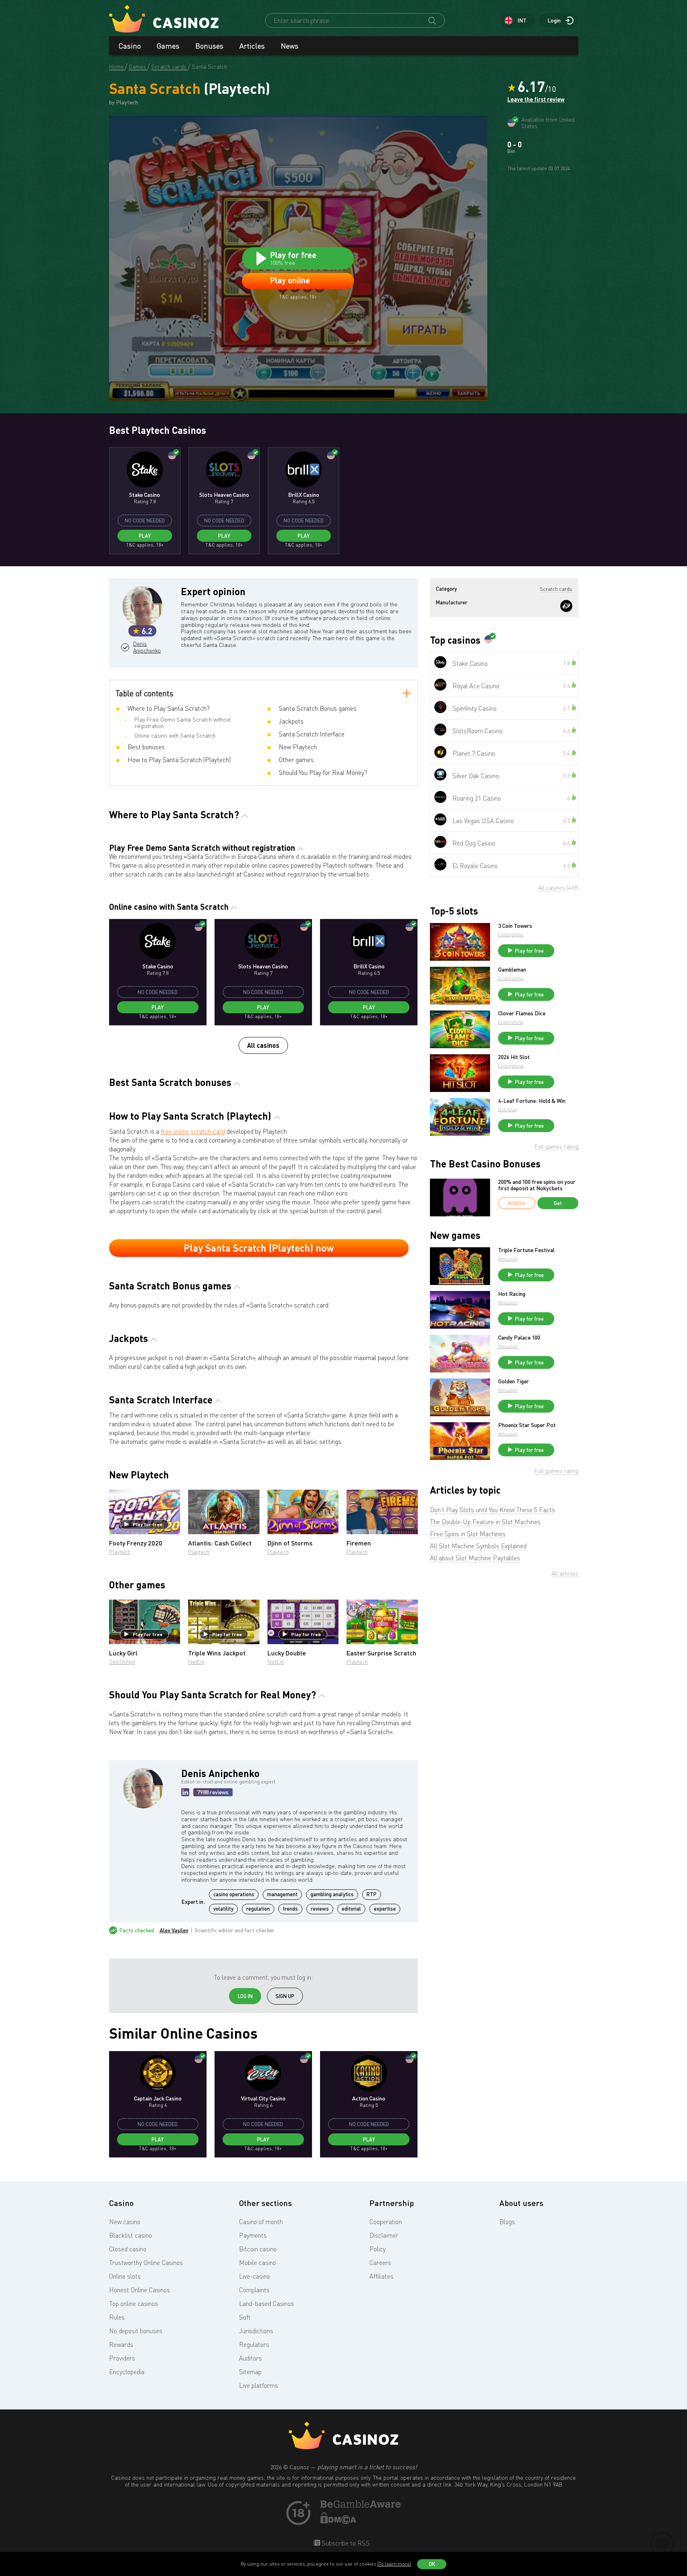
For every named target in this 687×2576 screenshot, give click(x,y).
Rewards (121, 2344)
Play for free (148, 1524)
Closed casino (128, 2249)
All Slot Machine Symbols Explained (478, 1546)
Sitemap (250, 2372)
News (290, 46)
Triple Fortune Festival (526, 1250)
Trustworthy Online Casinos (146, 2263)
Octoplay (508, 1109)
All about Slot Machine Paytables (475, 1558)
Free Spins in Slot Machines (468, 1534)
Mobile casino (257, 2263)
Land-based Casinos (266, 2304)
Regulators (254, 2344)
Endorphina (511, 934)
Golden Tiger (514, 1381)
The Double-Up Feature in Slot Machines (485, 1522)
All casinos (263, 1045)
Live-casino (254, 2276)
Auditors (250, 2358)
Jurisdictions (256, 2331)
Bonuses (209, 46)
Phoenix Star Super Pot (527, 1425)
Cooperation (386, 2222)
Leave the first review (536, 100)
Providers (122, 2358)
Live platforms (258, 2385)
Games (168, 46)
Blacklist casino (131, 2235)
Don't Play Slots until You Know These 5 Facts (492, 1510)
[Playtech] (566, 606)
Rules (117, 2317)
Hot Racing (512, 1294)
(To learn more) (394, 2564)
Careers (380, 2263)
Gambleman (512, 970)
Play (145, 536)
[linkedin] (185, 1792)
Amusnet (508, 1259)
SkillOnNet (122, 1662)
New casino (125, 2222)
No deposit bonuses (136, 2331)
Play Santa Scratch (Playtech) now (259, 1248)
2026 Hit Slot (514, 1057)
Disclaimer (384, 2235)
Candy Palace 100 (519, 1338)
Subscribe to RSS (345, 2543)
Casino (130, 46)
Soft (245, 2317)
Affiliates (381, 2276)
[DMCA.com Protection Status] (338, 2522)
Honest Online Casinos (140, 2290)
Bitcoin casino (258, 2249)
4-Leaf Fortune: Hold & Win (532, 1101)
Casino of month (261, 2222)
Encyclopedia (127, 2372)
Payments (253, 2235)
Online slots (125, 2276)
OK (432, 2564)
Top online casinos (134, 2304)
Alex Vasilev (174, 1930)
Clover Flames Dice (522, 1013)
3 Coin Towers (515, 926)
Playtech (120, 1552)
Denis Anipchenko (146, 647)
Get (558, 1203)
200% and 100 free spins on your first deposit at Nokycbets (537, 1185)
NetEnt (196, 1662)
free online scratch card (193, 1131)
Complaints (254, 2290)
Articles (252, 46)
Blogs (507, 2222)
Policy (378, 2249)
